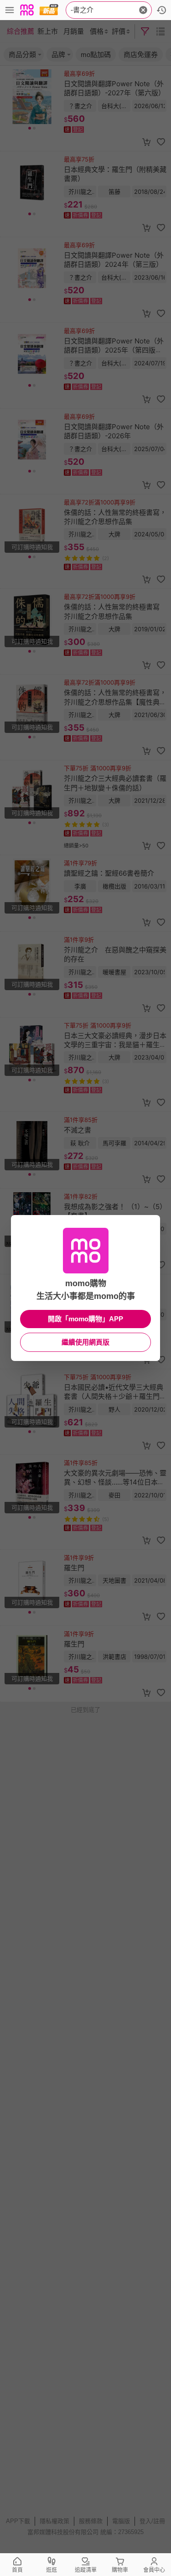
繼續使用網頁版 (85, 1342)
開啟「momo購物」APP (85, 1319)
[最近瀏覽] (161, 10)
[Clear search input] (143, 10)
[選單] (10, 10)
